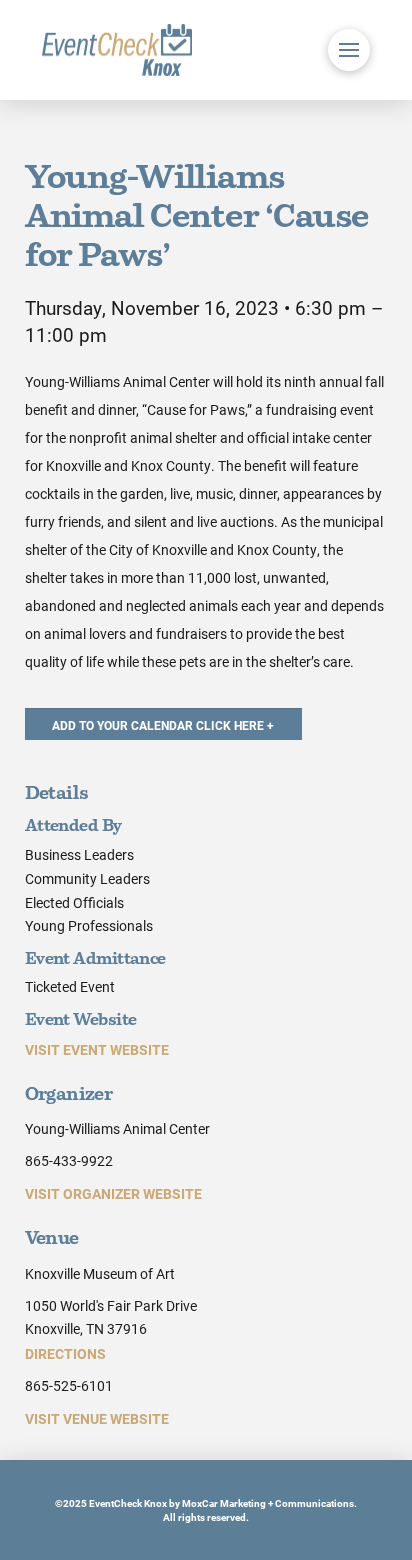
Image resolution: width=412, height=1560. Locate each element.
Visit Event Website (97, 1049)
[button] (349, 50)
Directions (65, 1353)
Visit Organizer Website (113, 1193)
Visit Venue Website (97, 1418)
